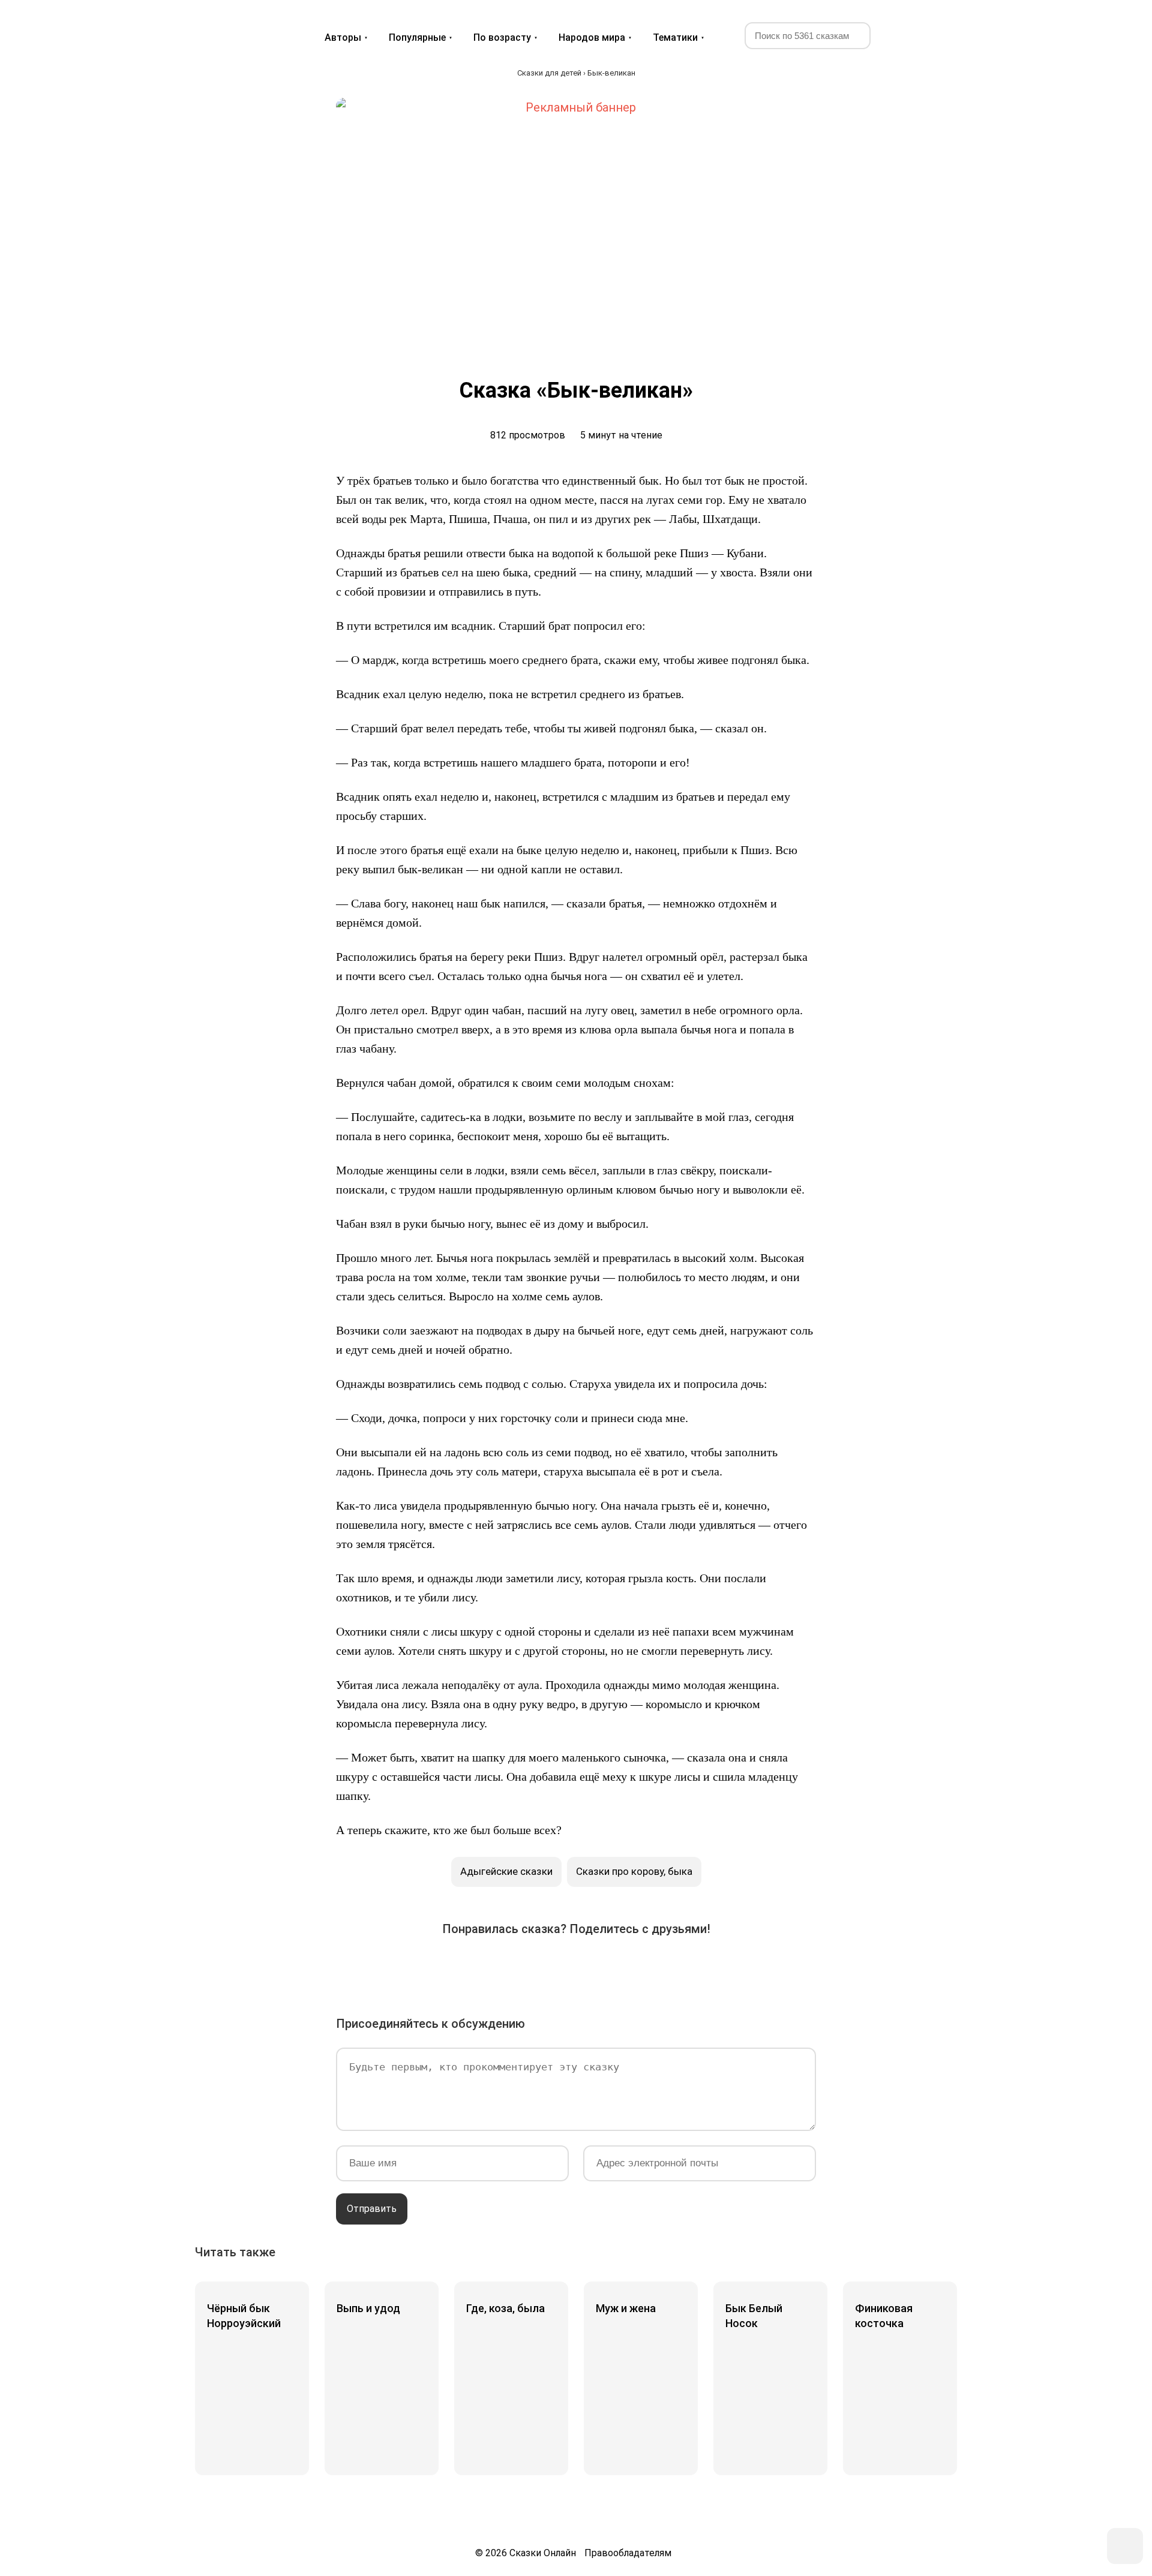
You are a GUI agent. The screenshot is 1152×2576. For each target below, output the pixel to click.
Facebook (475, 1967)
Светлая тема (932, 35)
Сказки (239, 25)
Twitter (509, 1967)
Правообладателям (628, 2553)
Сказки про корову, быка (634, 1871)
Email (677, 1967)
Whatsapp (643, 1967)
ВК (442, 1967)
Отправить (372, 2209)
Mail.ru (576, 1967)
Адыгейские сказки (506, 1871)
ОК (542, 1967)
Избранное (903, 35)
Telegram (610, 1967)
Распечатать (710, 1967)
